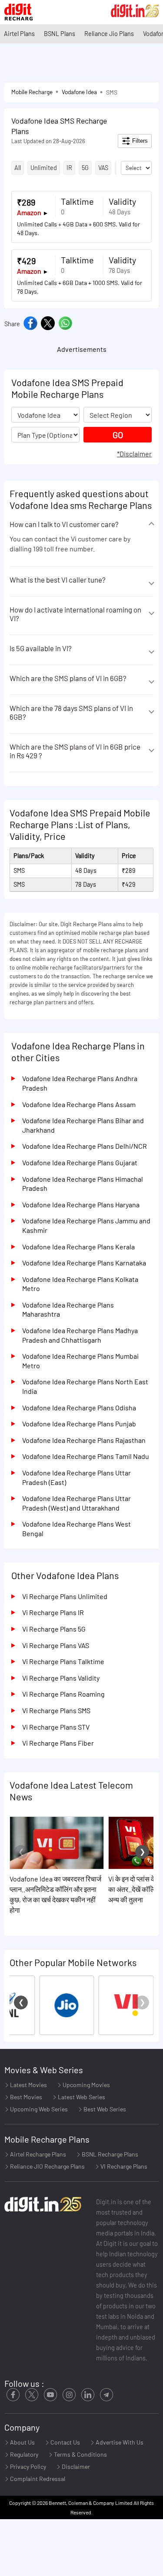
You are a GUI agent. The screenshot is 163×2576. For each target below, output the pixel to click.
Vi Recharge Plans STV (56, 1727)
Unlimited (44, 168)
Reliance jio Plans (109, 34)
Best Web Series (104, 2109)
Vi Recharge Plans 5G (54, 1629)
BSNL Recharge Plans (109, 2154)
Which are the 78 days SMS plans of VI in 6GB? (71, 712)
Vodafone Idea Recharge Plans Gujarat (80, 1162)
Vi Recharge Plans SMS (56, 1710)
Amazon (29, 212)
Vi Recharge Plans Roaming (63, 1694)
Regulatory (23, 2454)
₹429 (26, 261)
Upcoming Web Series (38, 2109)
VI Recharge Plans (123, 2166)
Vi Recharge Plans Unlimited (65, 1596)
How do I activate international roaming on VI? (75, 614)
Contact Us (65, 2442)
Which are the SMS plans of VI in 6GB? (68, 678)
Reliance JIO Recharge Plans (47, 2166)
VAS (103, 168)
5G (85, 168)
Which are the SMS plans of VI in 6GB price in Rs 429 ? (75, 751)
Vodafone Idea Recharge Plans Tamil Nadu (86, 1456)
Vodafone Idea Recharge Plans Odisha (79, 1408)
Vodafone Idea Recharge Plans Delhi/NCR (85, 1146)
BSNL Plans (60, 34)
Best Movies (25, 2097)
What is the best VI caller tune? (58, 580)
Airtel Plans (19, 34)
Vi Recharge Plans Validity (61, 1678)
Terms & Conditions (80, 2454)
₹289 (26, 202)
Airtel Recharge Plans (37, 2154)
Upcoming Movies (86, 2085)
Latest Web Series (81, 2097)
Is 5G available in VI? (41, 648)
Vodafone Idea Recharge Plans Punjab (79, 1424)
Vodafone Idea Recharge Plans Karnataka (84, 1263)
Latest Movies (28, 2085)
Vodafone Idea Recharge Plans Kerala (78, 1247)
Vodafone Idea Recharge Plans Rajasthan (84, 1440)
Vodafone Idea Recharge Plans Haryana (81, 1204)
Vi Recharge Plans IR (53, 1612)
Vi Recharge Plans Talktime (63, 1661)
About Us (22, 2442)
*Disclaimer (134, 454)
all (18, 168)
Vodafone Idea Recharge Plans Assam (79, 1104)
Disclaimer (75, 2466)
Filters (139, 141)
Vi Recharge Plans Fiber (58, 1743)
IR (69, 168)
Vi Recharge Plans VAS (56, 1645)
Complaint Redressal (37, 2479)
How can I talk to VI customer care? (64, 524)
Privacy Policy (27, 2466)
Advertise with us (119, 2442)
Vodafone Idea (79, 92)
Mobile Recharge (32, 92)
